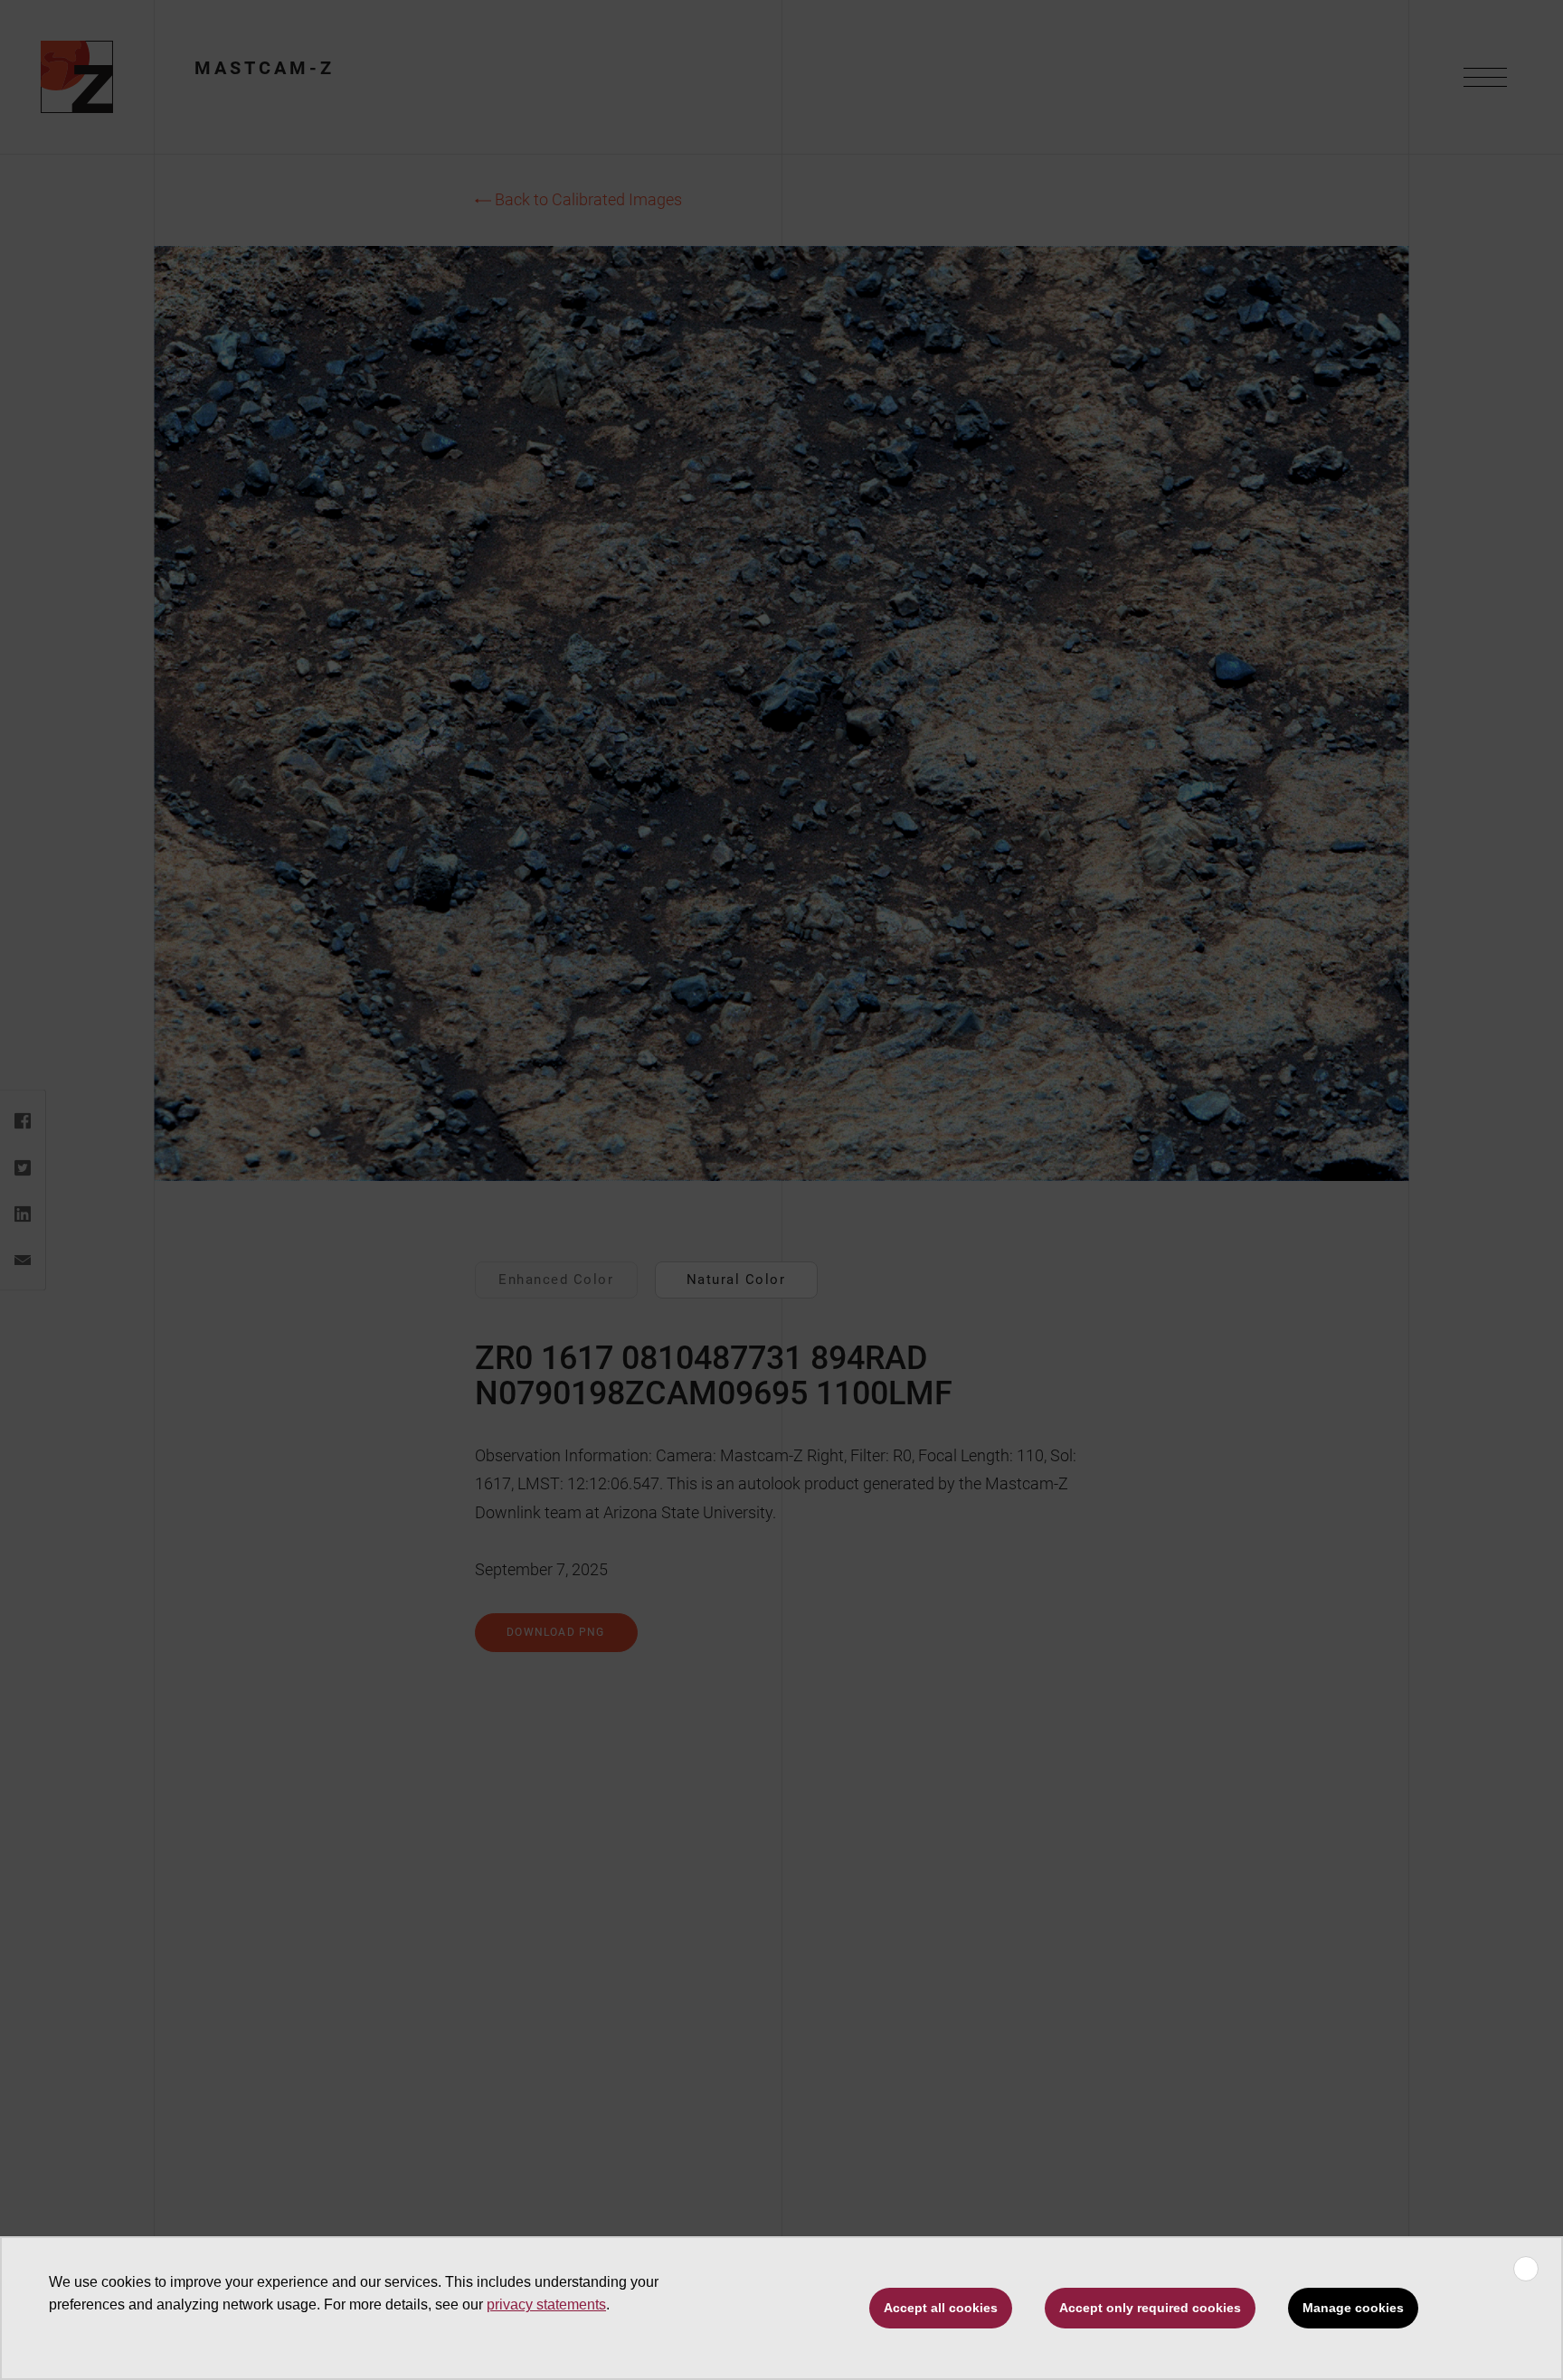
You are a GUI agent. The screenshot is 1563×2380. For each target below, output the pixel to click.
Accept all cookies (941, 2308)
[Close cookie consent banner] (1526, 2269)
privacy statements (546, 2304)
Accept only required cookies (1150, 2308)
